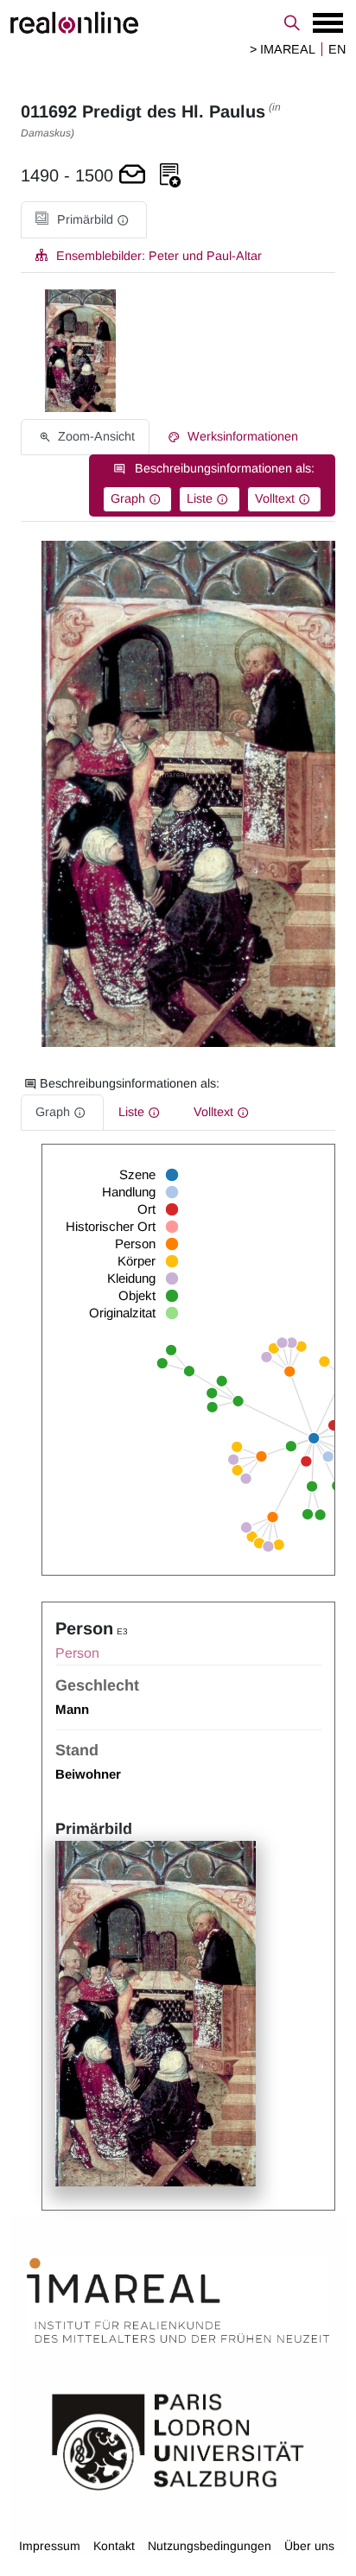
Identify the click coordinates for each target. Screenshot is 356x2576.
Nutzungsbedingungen (210, 2546)
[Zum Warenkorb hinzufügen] (132, 176)
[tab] (84, 220)
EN (337, 49)
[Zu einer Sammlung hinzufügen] (170, 176)
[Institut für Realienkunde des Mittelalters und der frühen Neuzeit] (178, 2300)
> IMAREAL (283, 49)
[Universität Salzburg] (178, 2440)
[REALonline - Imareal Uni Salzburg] (178, 22)
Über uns (309, 2546)
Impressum (50, 2546)
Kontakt (114, 2546)
